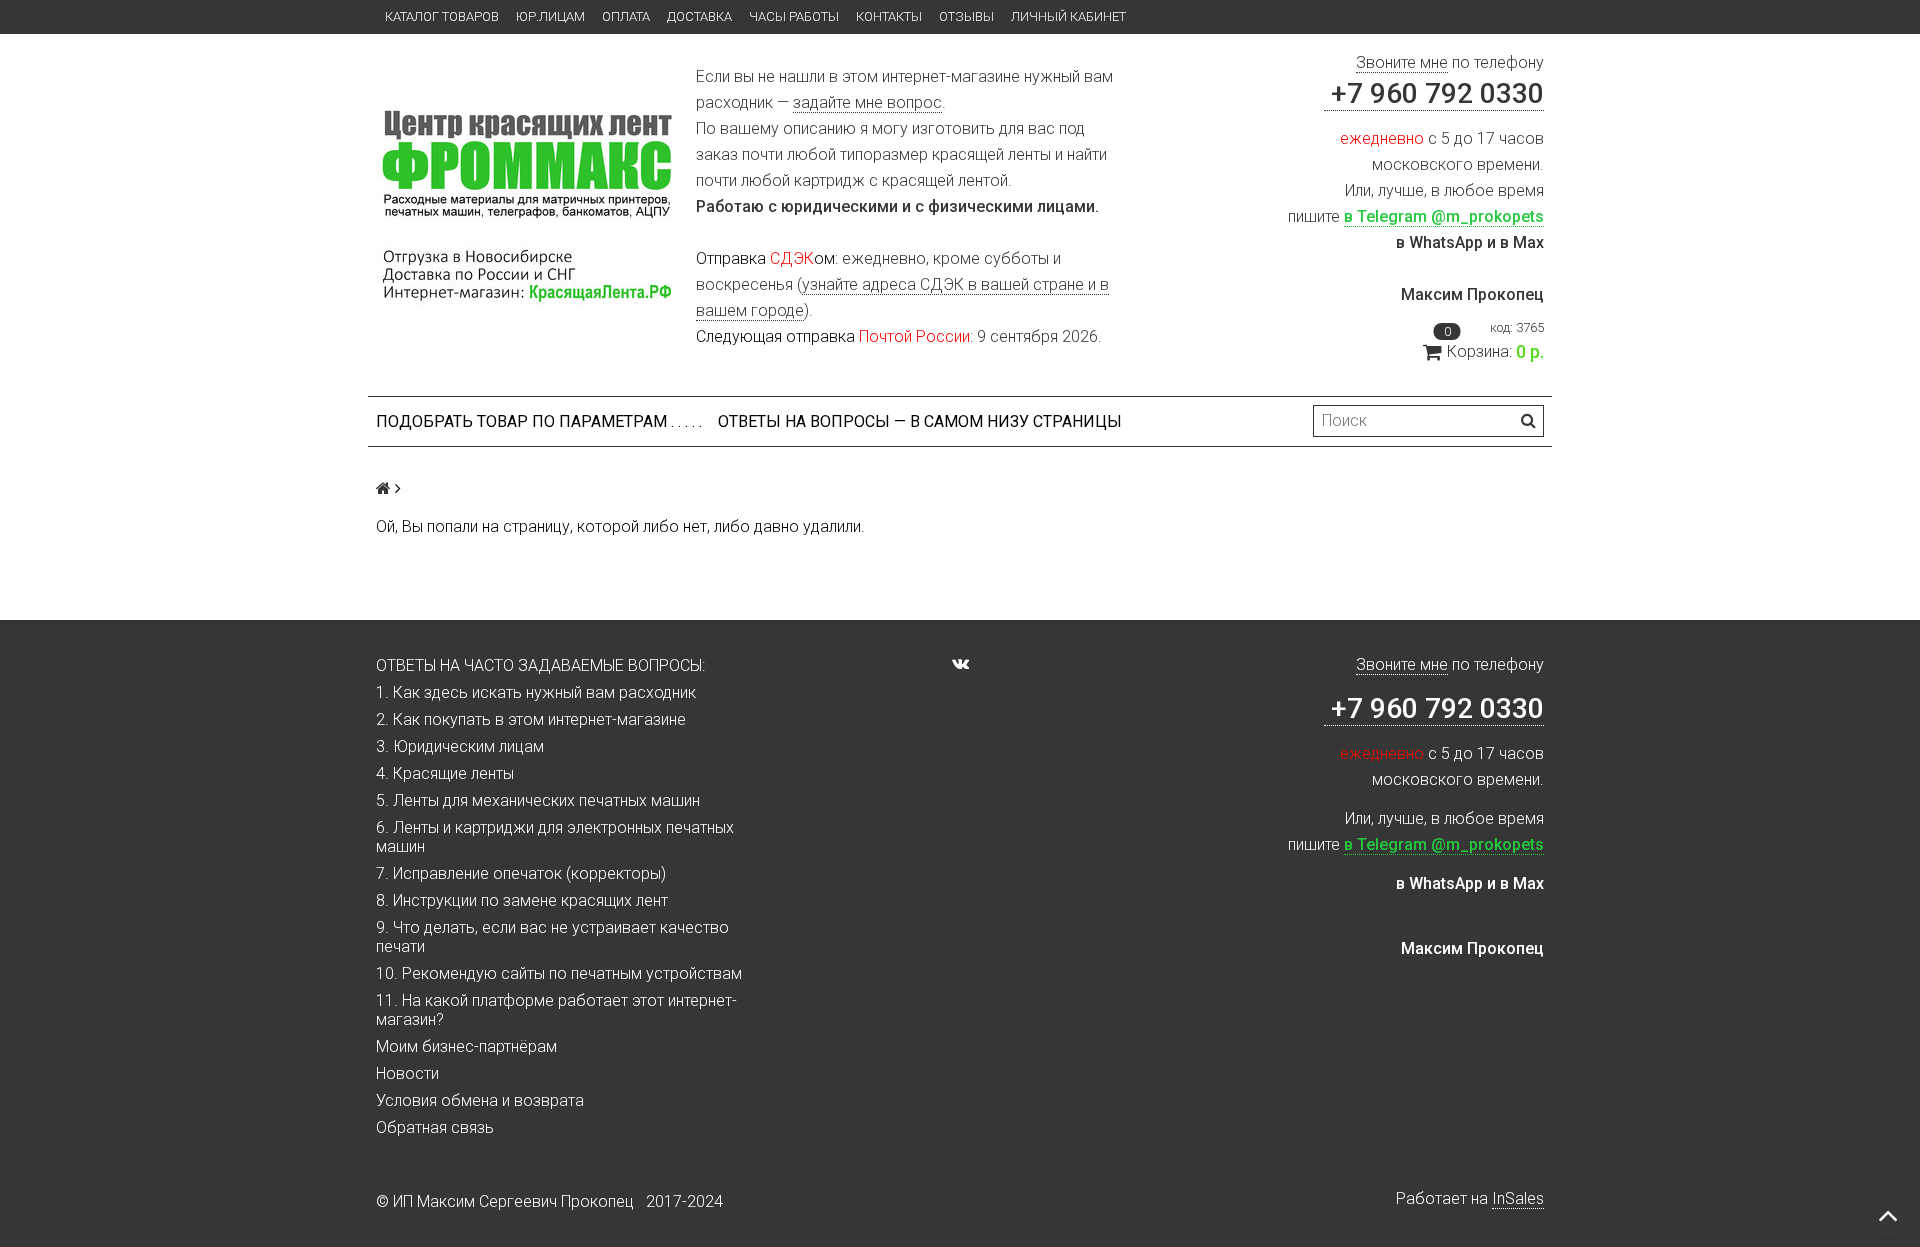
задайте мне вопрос (867, 102)
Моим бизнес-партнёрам (466, 1046)
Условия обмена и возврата (480, 1100)
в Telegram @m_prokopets (1444, 216)
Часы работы (794, 16)
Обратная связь (435, 1127)
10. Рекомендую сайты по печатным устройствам (559, 973)
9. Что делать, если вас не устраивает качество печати (552, 937)
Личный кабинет (1068, 16)
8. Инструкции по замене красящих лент (522, 900)
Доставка (699, 16)
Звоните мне (1402, 62)
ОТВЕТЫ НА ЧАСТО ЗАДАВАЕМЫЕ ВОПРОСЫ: (540, 665)
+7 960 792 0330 (1434, 93)
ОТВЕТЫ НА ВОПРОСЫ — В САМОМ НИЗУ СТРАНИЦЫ (920, 421)
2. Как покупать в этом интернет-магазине (531, 719)
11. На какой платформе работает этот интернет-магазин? (556, 1010)
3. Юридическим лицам (460, 746)
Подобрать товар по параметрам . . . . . (539, 421)
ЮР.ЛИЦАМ (550, 16)
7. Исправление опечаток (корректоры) (521, 873)
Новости (407, 1073)
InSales (1518, 1198)
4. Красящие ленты (445, 773)
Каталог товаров (442, 16)
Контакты (889, 16)
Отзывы (966, 16)
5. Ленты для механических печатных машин (538, 800)
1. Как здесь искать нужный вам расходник (536, 692)
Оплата (626, 16)
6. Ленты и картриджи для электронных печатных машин (555, 837)
